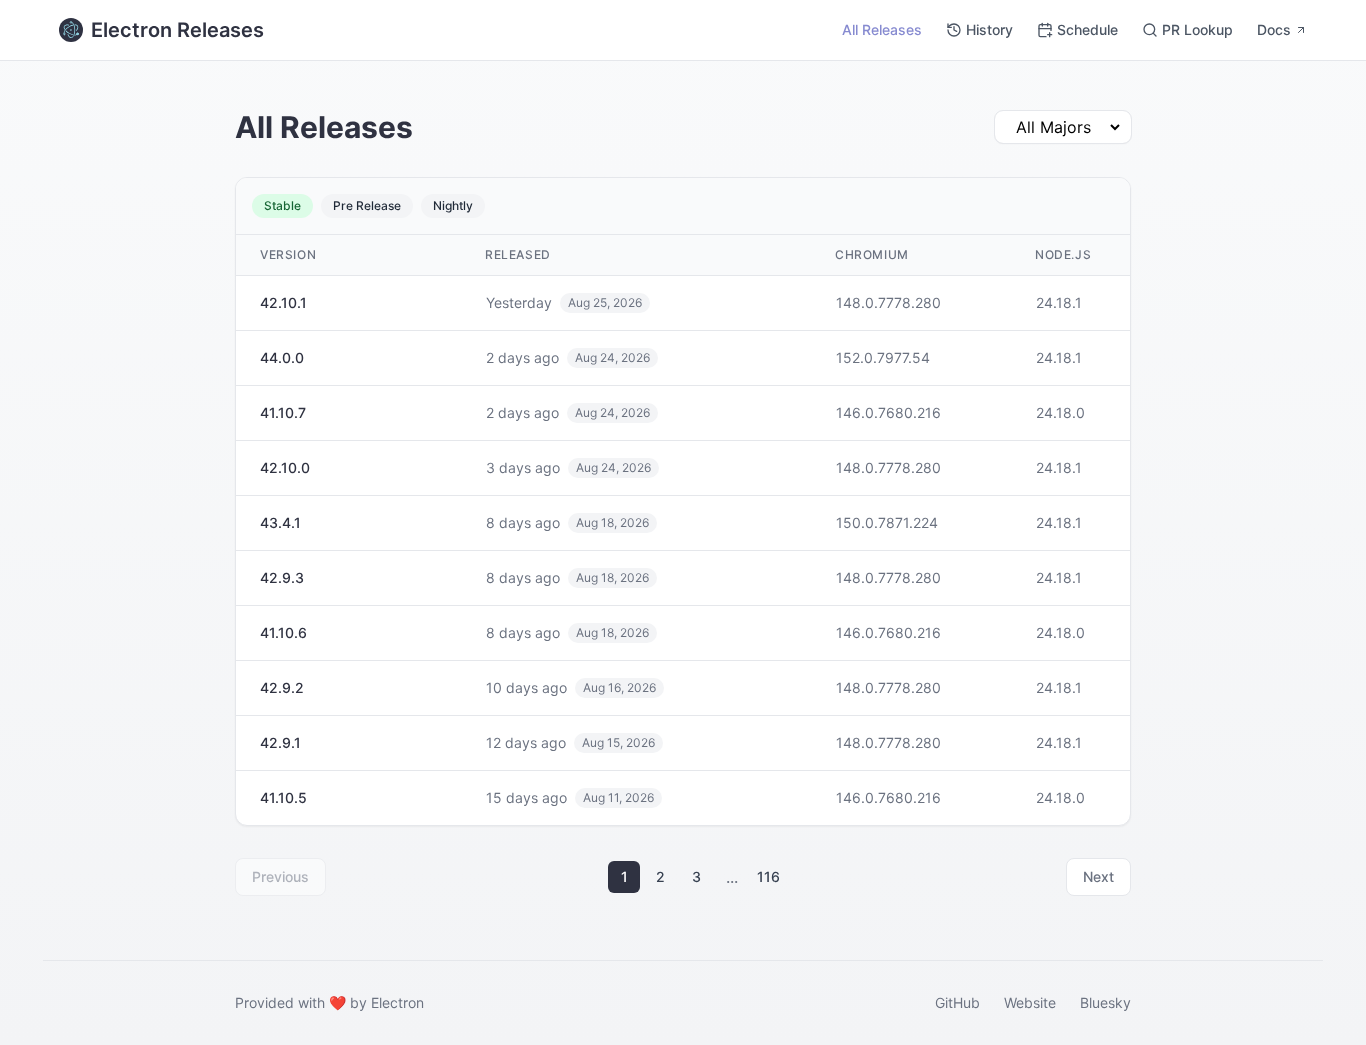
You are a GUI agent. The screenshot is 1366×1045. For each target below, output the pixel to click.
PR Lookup (1197, 29)
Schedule (1087, 29)
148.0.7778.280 (888, 302)
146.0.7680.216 (888, 412)
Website (1030, 1002)
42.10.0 (285, 467)
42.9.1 (280, 742)
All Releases (882, 29)
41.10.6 (283, 632)
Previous (280, 876)
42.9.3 (282, 577)
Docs (1274, 29)
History (989, 29)
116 (768, 876)
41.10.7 (283, 412)
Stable (282, 205)
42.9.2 (282, 687)
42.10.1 (283, 302)
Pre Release (367, 205)
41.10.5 (283, 797)
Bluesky (1105, 1002)
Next (1098, 876)
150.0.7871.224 (887, 522)
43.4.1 (280, 522)
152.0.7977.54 (883, 357)
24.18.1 (1059, 302)
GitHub (957, 1002)
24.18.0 (1060, 412)
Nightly (453, 205)
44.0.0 (282, 357)
